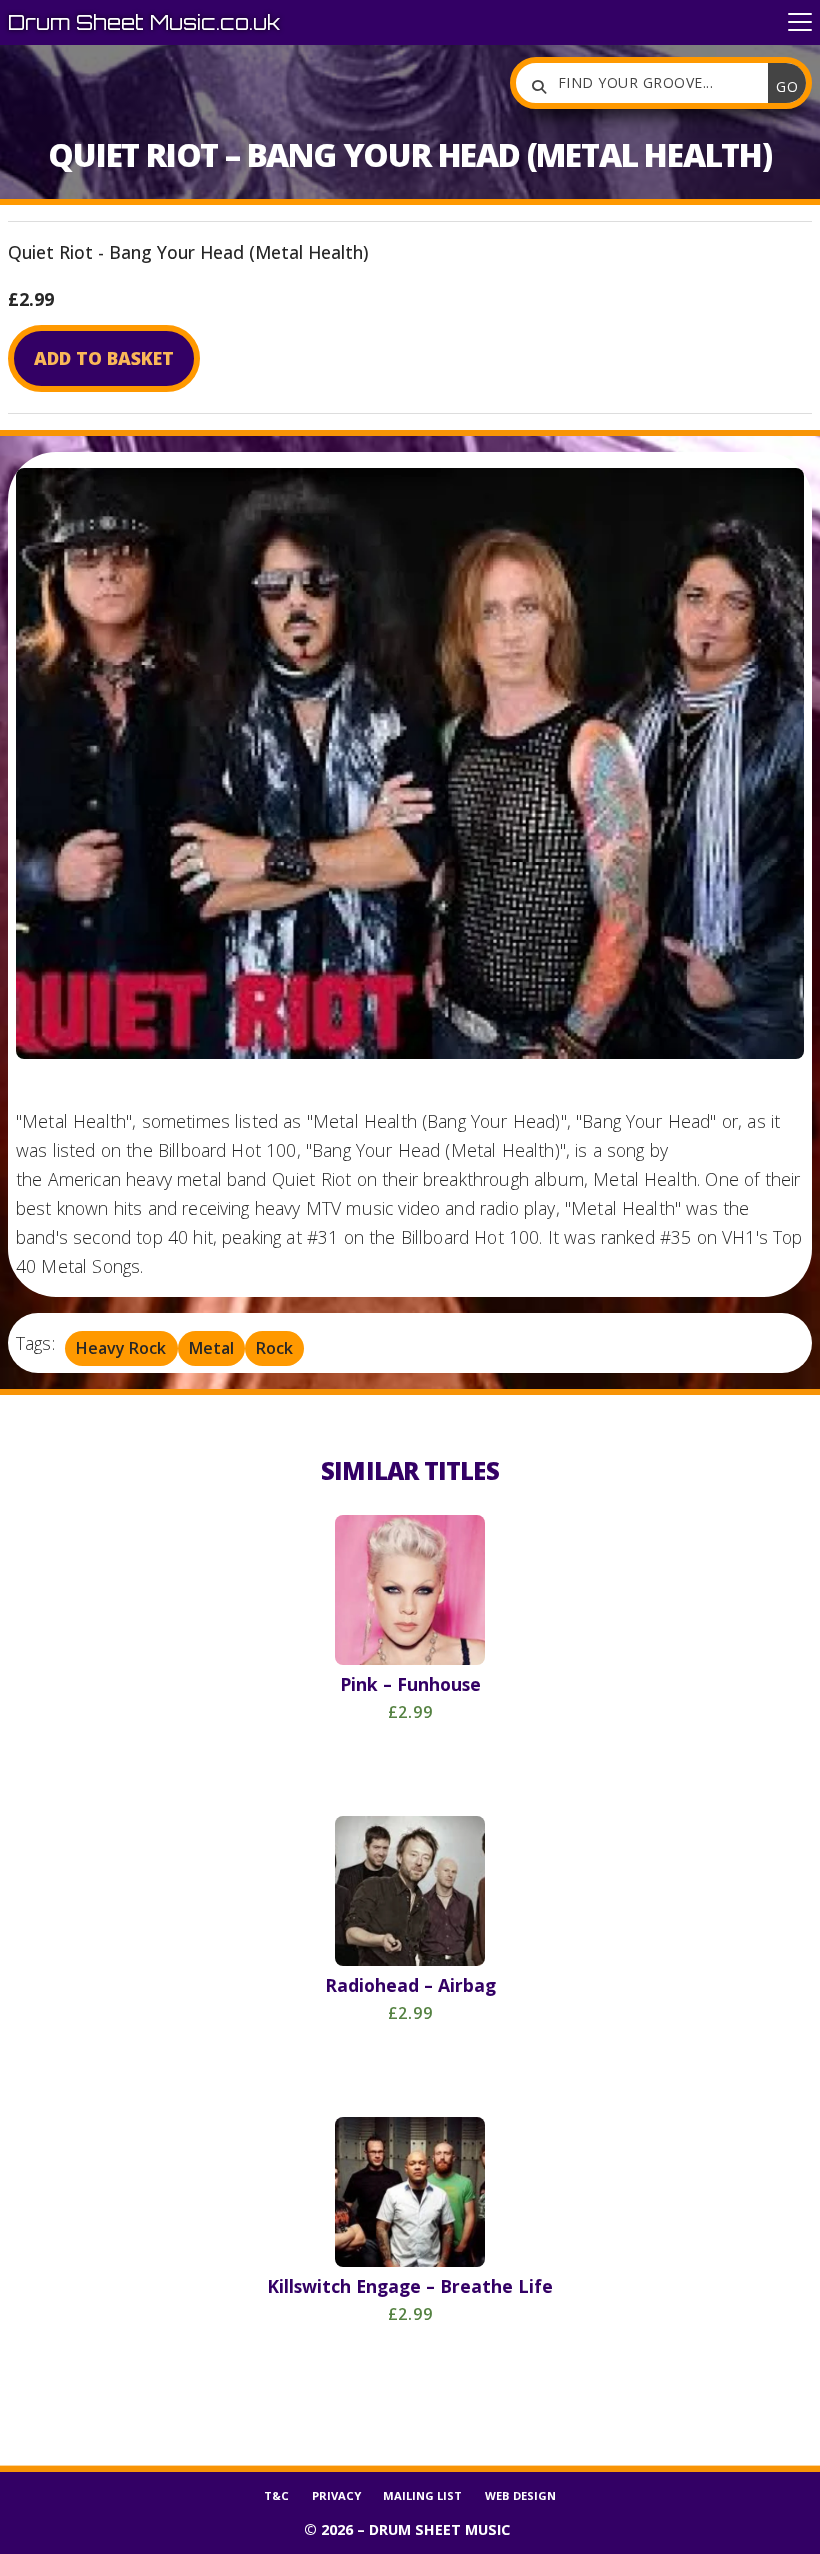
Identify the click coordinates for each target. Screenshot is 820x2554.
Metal (211, 1348)
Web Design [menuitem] (520, 2495)
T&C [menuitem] (276, 2495)
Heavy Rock (121, 1348)
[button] (800, 22)
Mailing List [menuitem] (422, 2495)
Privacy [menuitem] (336, 2495)
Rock (274, 1348)
